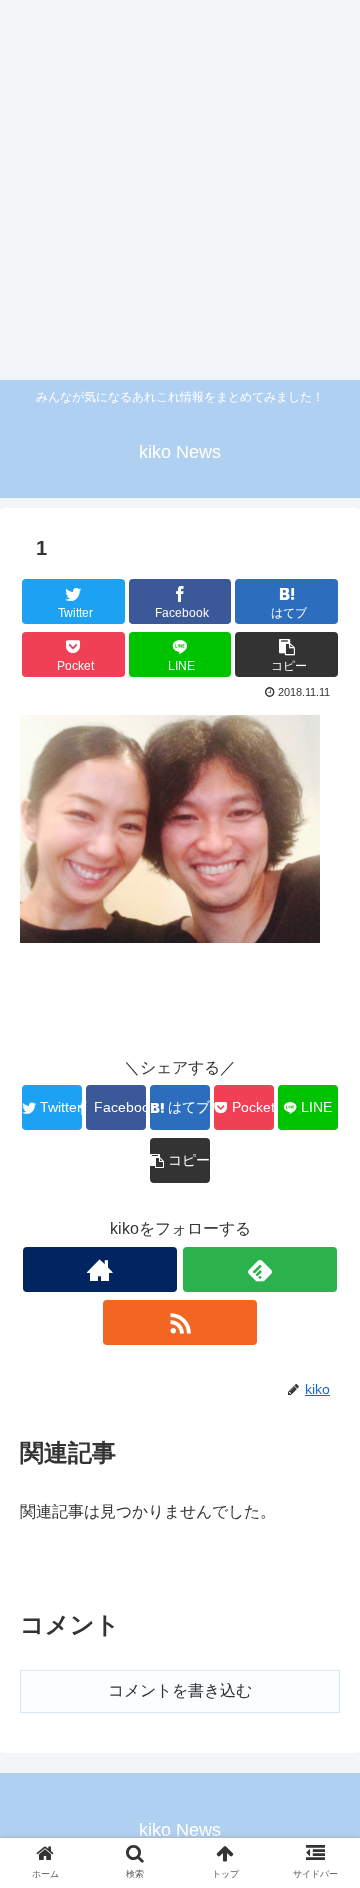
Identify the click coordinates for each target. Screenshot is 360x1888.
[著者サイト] (100, 1269)
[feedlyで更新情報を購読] (260, 1269)
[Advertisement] (180, 190)
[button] (321, 1685)
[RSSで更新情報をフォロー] (180, 1322)
